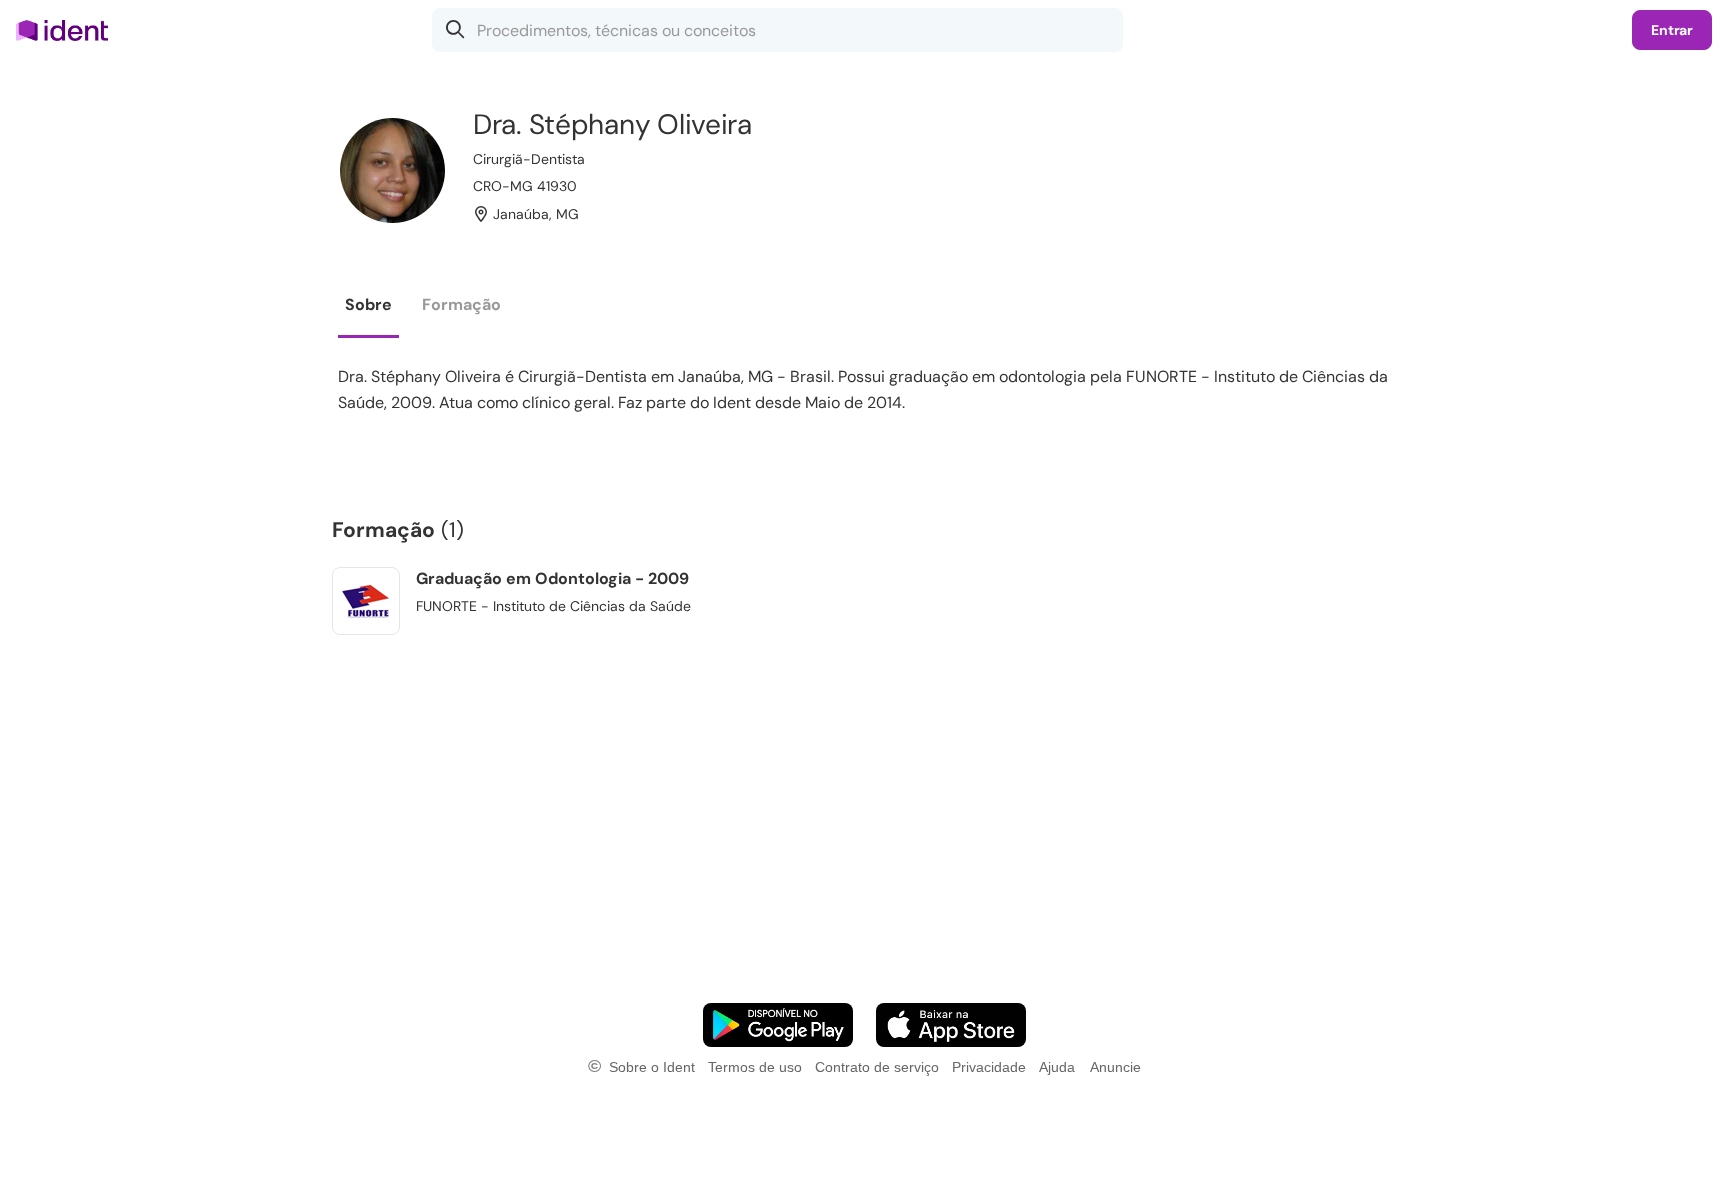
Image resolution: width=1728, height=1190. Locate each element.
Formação (461, 304)
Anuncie (1115, 1067)
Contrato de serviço (877, 1067)
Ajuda (1057, 1067)
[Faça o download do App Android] (778, 1025)
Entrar (1672, 30)
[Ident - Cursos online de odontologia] (68, 30)
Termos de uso (755, 1067)
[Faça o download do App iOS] (951, 1025)
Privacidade (989, 1067)
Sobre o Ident (652, 1067)
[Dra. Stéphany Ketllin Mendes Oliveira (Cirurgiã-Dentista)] (392, 170)
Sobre (368, 304)
